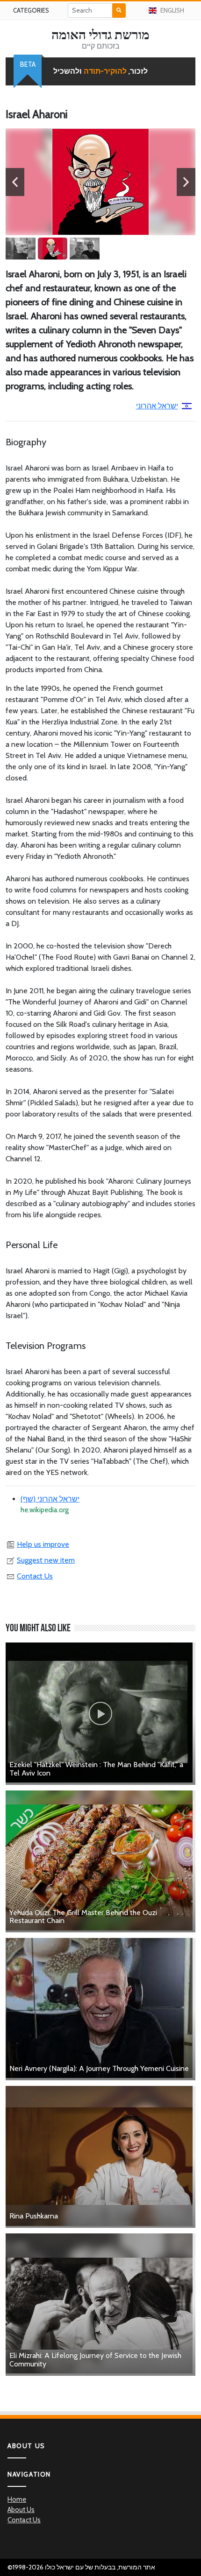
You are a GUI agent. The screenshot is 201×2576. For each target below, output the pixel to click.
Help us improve (43, 1544)
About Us (21, 2510)
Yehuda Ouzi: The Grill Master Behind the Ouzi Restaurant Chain (83, 1917)
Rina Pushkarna (34, 2216)
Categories (31, 10)
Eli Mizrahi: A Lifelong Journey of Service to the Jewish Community (95, 2360)
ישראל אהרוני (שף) (50, 1499)
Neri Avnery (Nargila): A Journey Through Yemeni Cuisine (99, 2068)
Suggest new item (46, 1560)
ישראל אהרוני (157, 406)
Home (17, 2499)
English (172, 10)
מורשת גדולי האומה (100, 35)
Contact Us (35, 1576)
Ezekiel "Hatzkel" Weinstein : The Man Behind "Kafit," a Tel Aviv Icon (96, 1769)
